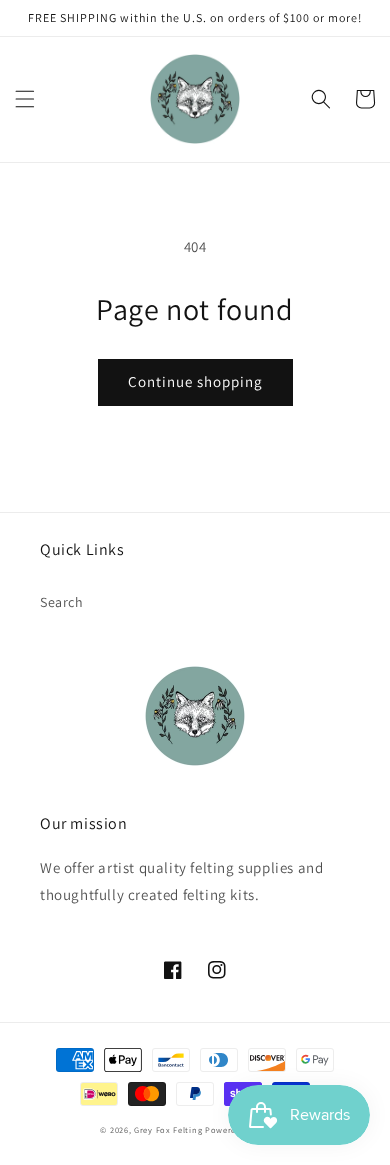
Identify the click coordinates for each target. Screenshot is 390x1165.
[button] (25, 99)
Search (62, 602)
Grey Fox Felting (168, 1129)
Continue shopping (195, 381)
